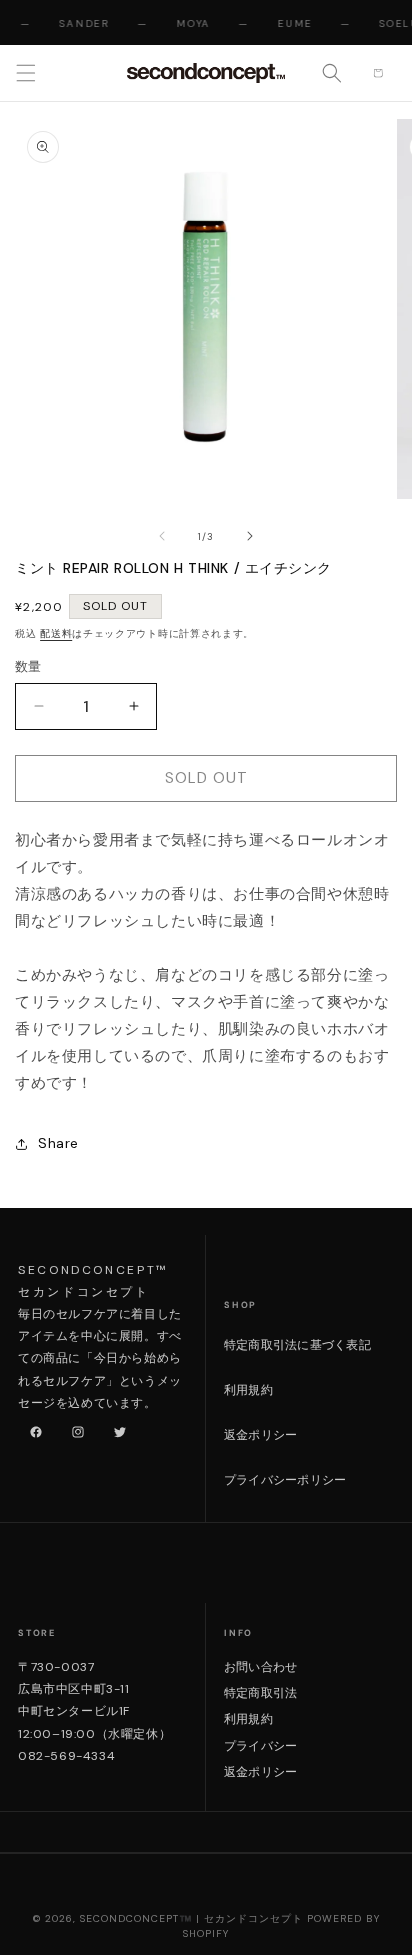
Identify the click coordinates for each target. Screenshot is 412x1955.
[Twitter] (116, 1428)
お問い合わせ (260, 1667)
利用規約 (248, 1390)
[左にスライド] (162, 536)
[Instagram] (74, 1428)
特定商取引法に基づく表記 (297, 1345)
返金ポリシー (260, 1435)
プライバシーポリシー (285, 1480)
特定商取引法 (260, 1693)
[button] (26, 73)
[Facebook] (32, 1428)
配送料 (56, 633)
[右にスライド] (250, 536)
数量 (28, 666)
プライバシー (260, 1746)
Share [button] (58, 1143)
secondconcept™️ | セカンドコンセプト (191, 1918)
